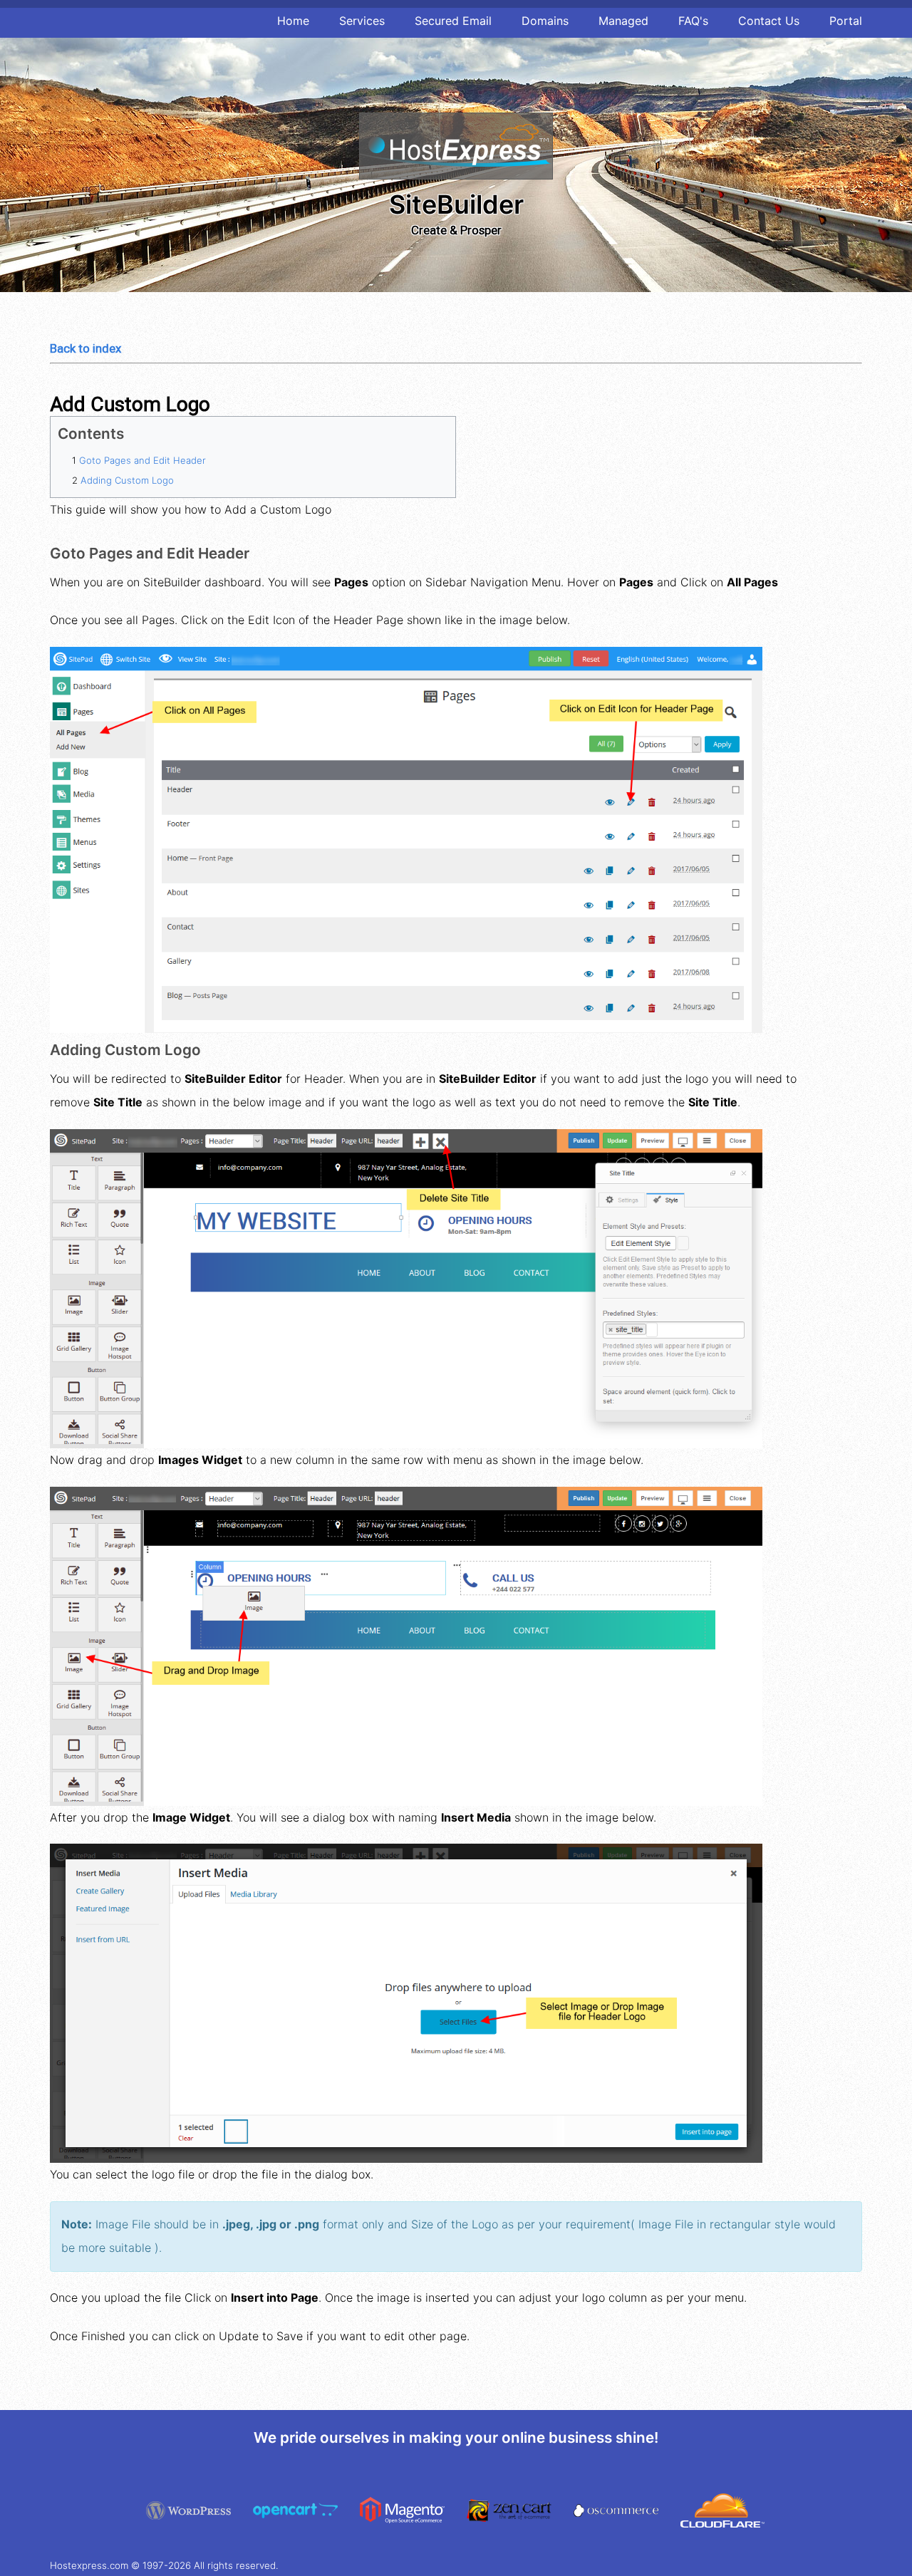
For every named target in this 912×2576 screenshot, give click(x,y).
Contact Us (769, 21)
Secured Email (453, 21)
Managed (623, 21)
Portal (846, 21)
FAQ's (693, 21)
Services (362, 21)
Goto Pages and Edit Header (142, 460)
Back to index (85, 348)
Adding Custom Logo (127, 480)
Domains (545, 21)
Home (293, 21)
